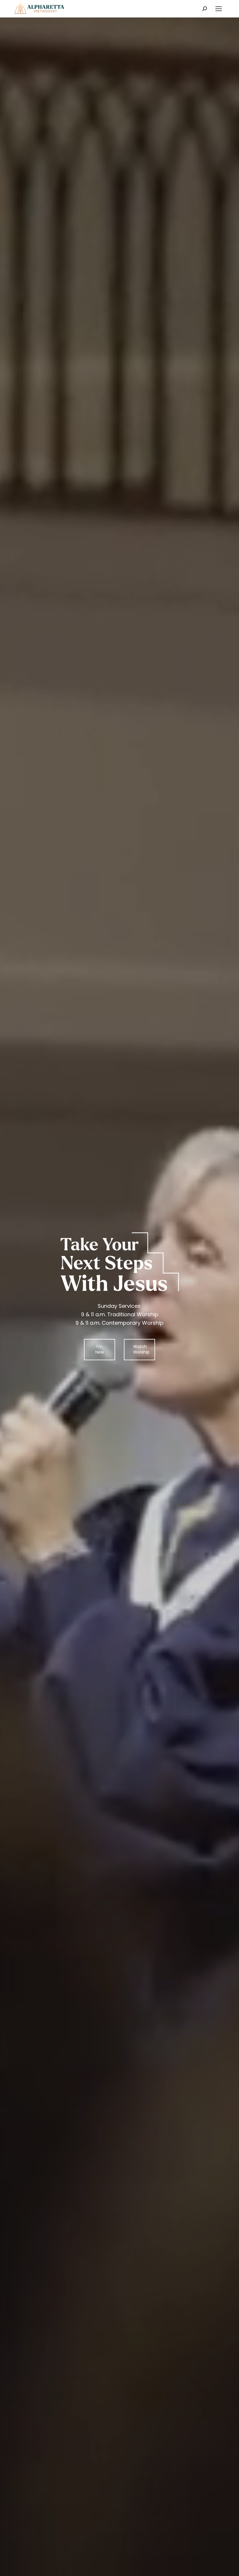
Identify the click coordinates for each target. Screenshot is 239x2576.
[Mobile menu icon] (219, 9)
